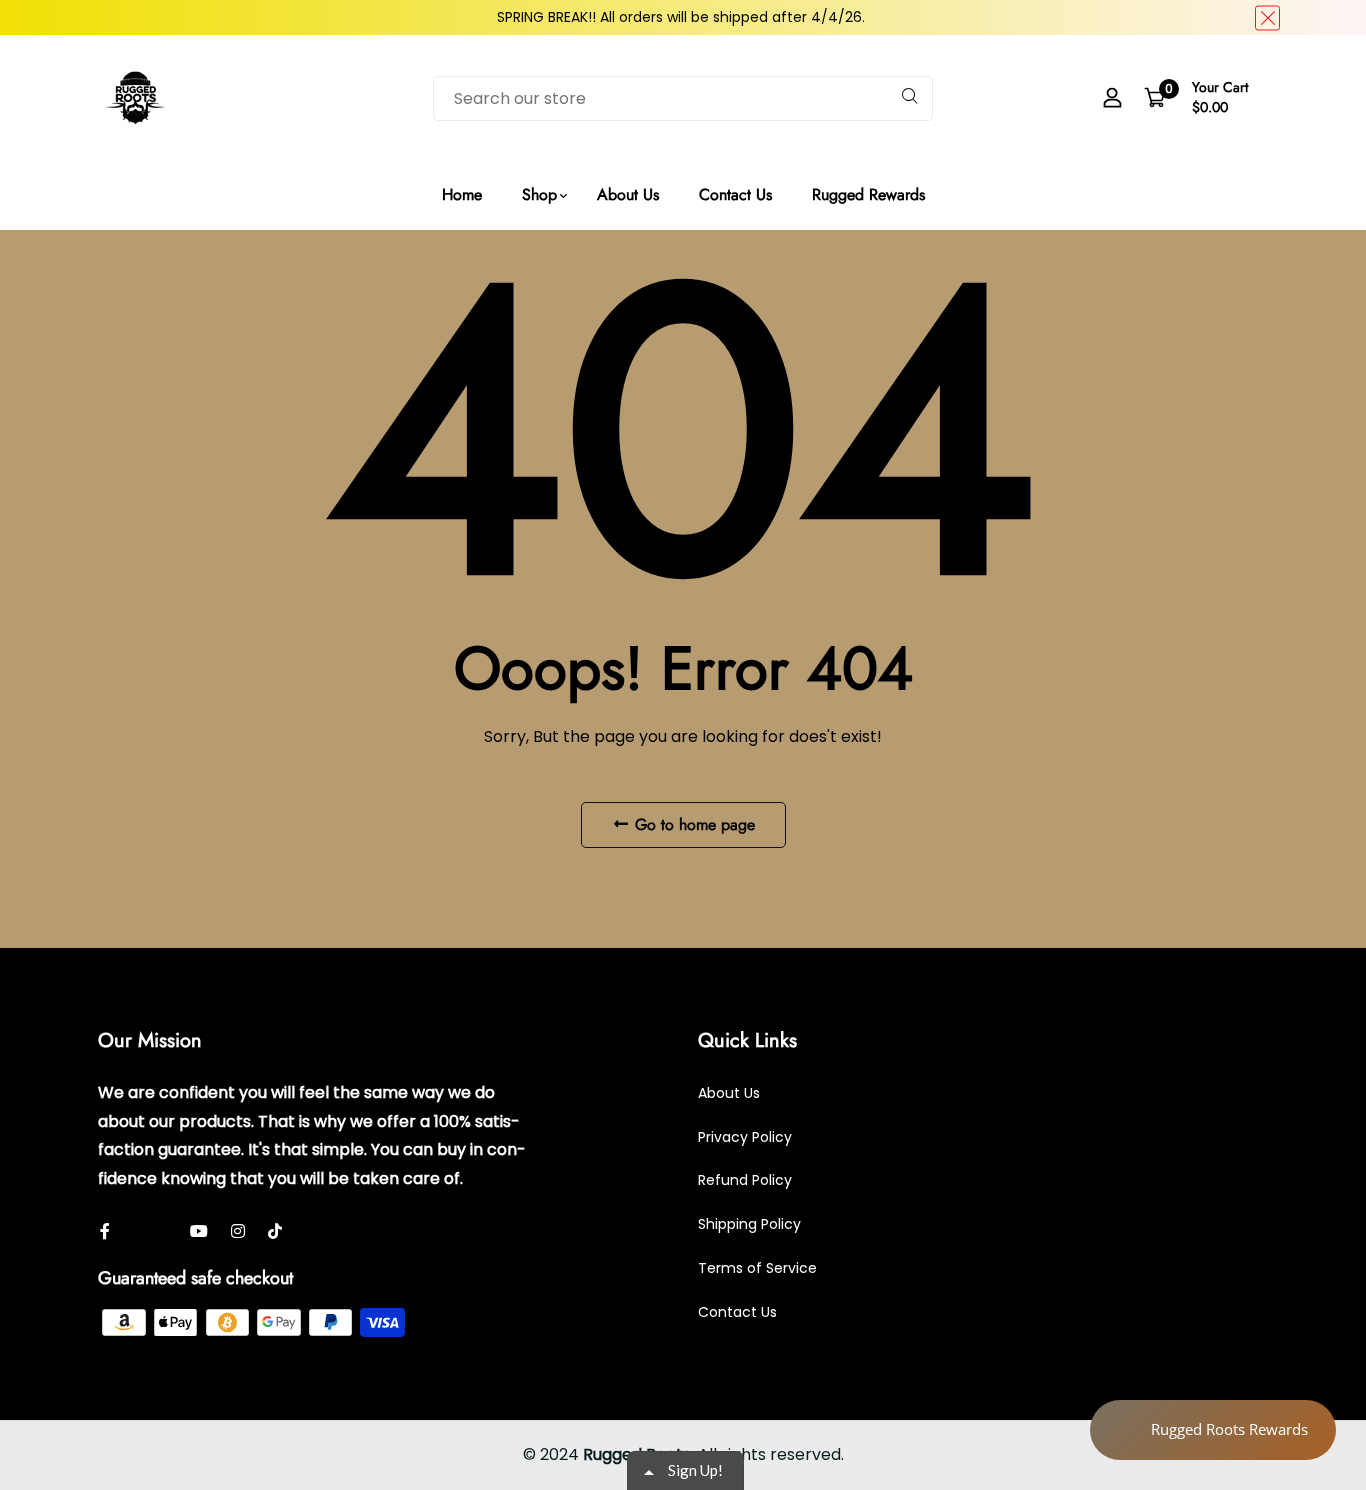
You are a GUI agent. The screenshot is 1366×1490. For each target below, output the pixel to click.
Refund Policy (745, 1180)
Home (462, 194)
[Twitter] (138, 1231)
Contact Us (735, 194)
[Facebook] (167, 1231)
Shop (539, 194)
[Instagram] (238, 1231)
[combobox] (683, 98)
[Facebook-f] (105, 1231)
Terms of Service (757, 1268)
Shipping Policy (749, 1224)
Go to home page (692, 824)
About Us (628, 194)
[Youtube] (199, 1231)
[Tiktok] (275, 1231)
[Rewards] (1213, 1430)
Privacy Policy (745, 1137)
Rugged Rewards (868, 194)
